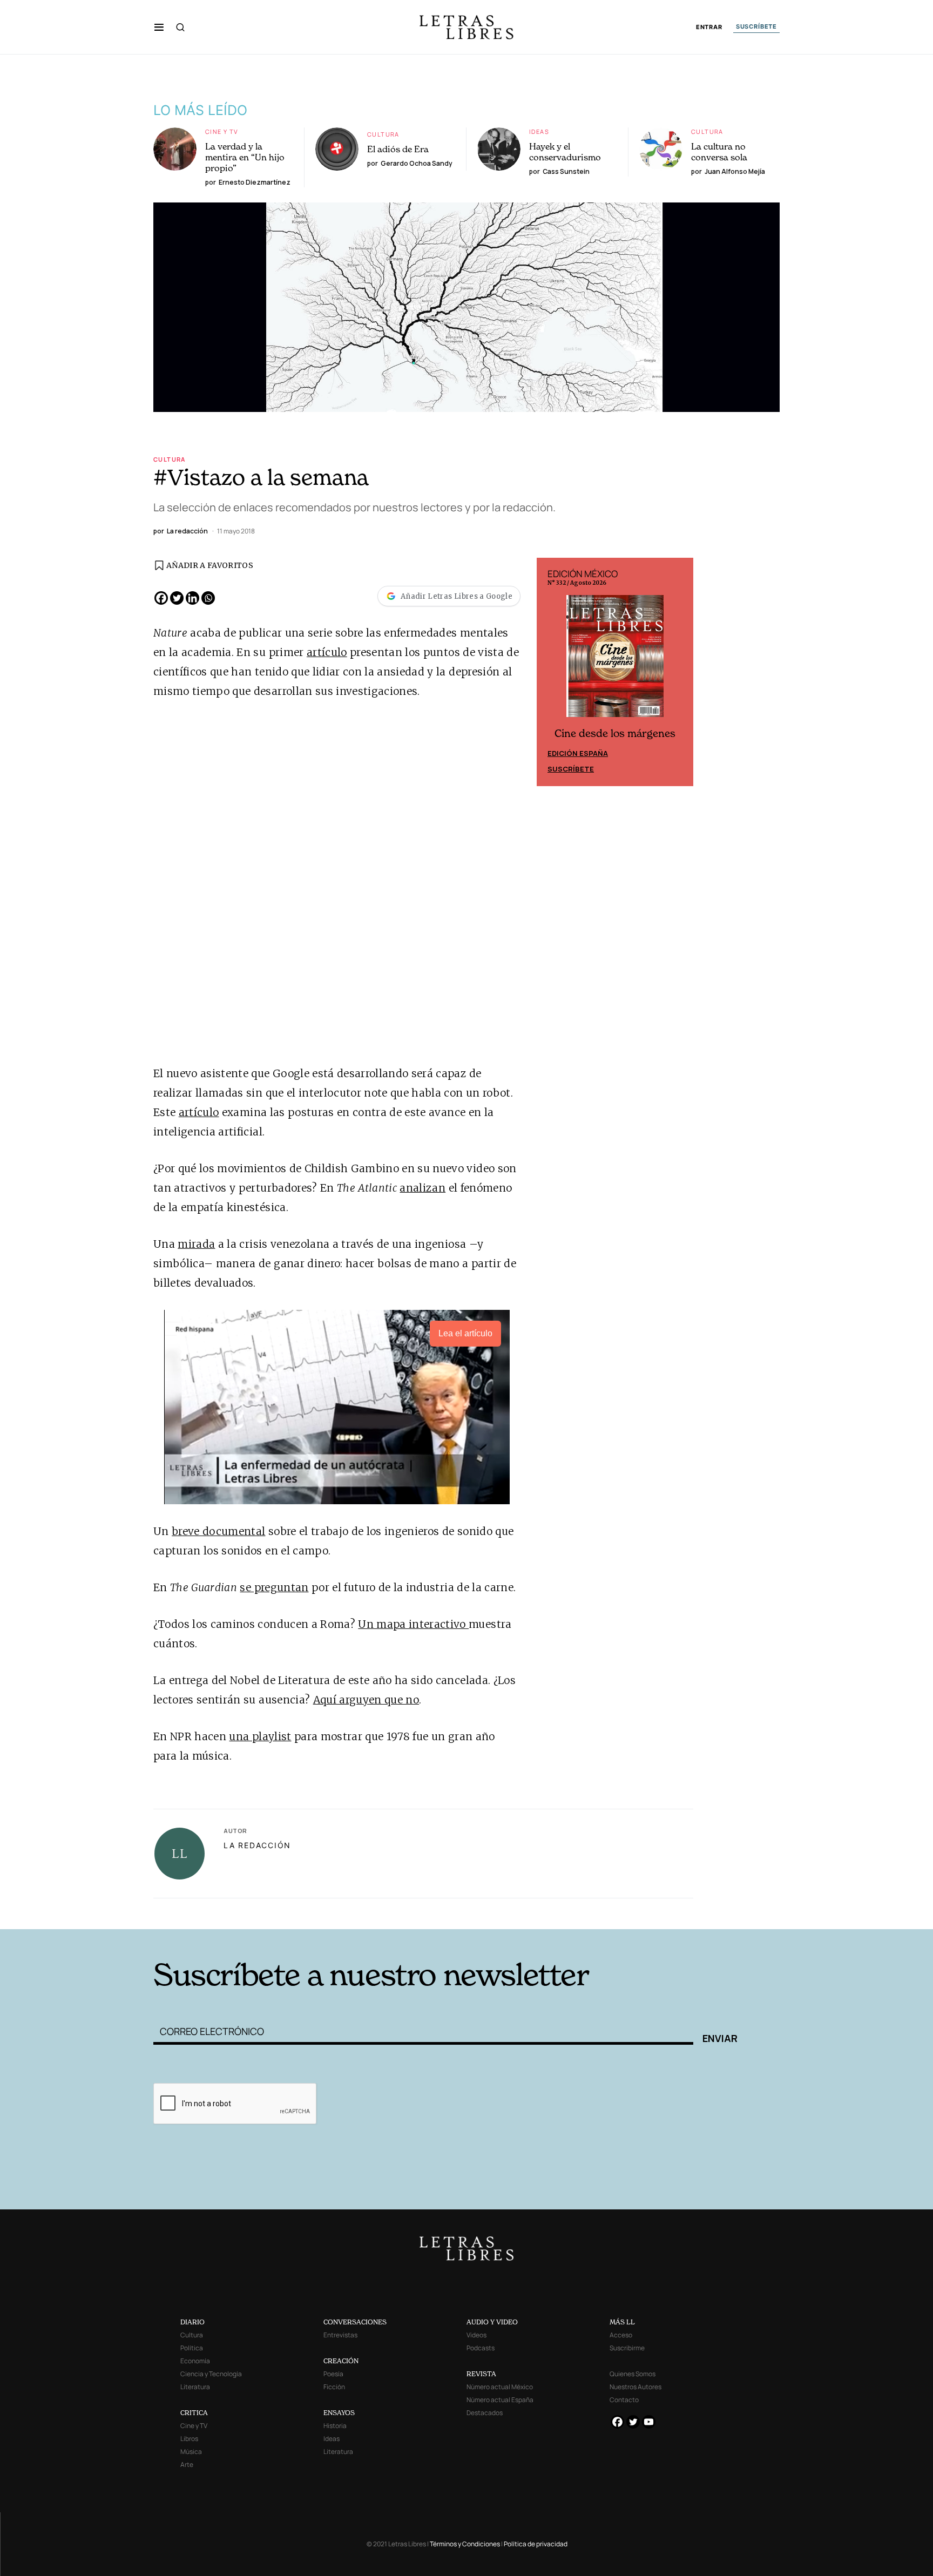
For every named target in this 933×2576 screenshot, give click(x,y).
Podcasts (481, 2348)
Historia (335, 2426)
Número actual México (500, 2387)
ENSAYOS (339, 2413)
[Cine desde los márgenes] (615, 661)
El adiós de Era (398, 149)
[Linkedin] (192, 598)
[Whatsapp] (208, 598)
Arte (187, 2465)
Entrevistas (340, 2335)
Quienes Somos (633, 2374)
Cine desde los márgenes (615, 733)
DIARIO (192, 2322)
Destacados (485, 2413)
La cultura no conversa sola (719, 152)
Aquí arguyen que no (366, 1700)
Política (192, 2348)
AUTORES (613, 1913)
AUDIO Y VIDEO (492, 2322)
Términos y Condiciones (465, 2544)
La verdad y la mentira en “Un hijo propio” (245, 157)
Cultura (383, 134)
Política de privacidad (536, 2544)
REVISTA (481, 2374)
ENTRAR (709, 27)
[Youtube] (649, 2422)
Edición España (578, 753)
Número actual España (500, 2400)
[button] (159, 27)
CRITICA (194, 2413)
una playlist (260, 1736)
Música (191, 2452)
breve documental (218, 1531)
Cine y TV (222, 131)
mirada (196, 1244)
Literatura (195, 2387)
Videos (476, 2335)
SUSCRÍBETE (756, 26)
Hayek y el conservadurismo (565, 152)
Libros (189, 2439)
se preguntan (274, 1587)
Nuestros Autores (635, 2387)
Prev (551, 672)
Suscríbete (571, 769)
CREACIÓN (341, 2361)
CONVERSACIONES (355, 2322)
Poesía (333, 2374)
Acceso (621, 2335)
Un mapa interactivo (413, 1624)
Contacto (624, 2400)
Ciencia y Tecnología (211, 2374)
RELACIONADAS (300, 1913)
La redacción (257, 1845)
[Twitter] (177, 598)
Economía (195, 2361)
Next (679, 672)
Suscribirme (627, 2348)
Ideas (539, 131)
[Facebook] (161, 598)
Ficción (334, 2387)
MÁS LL (622, 2322)
